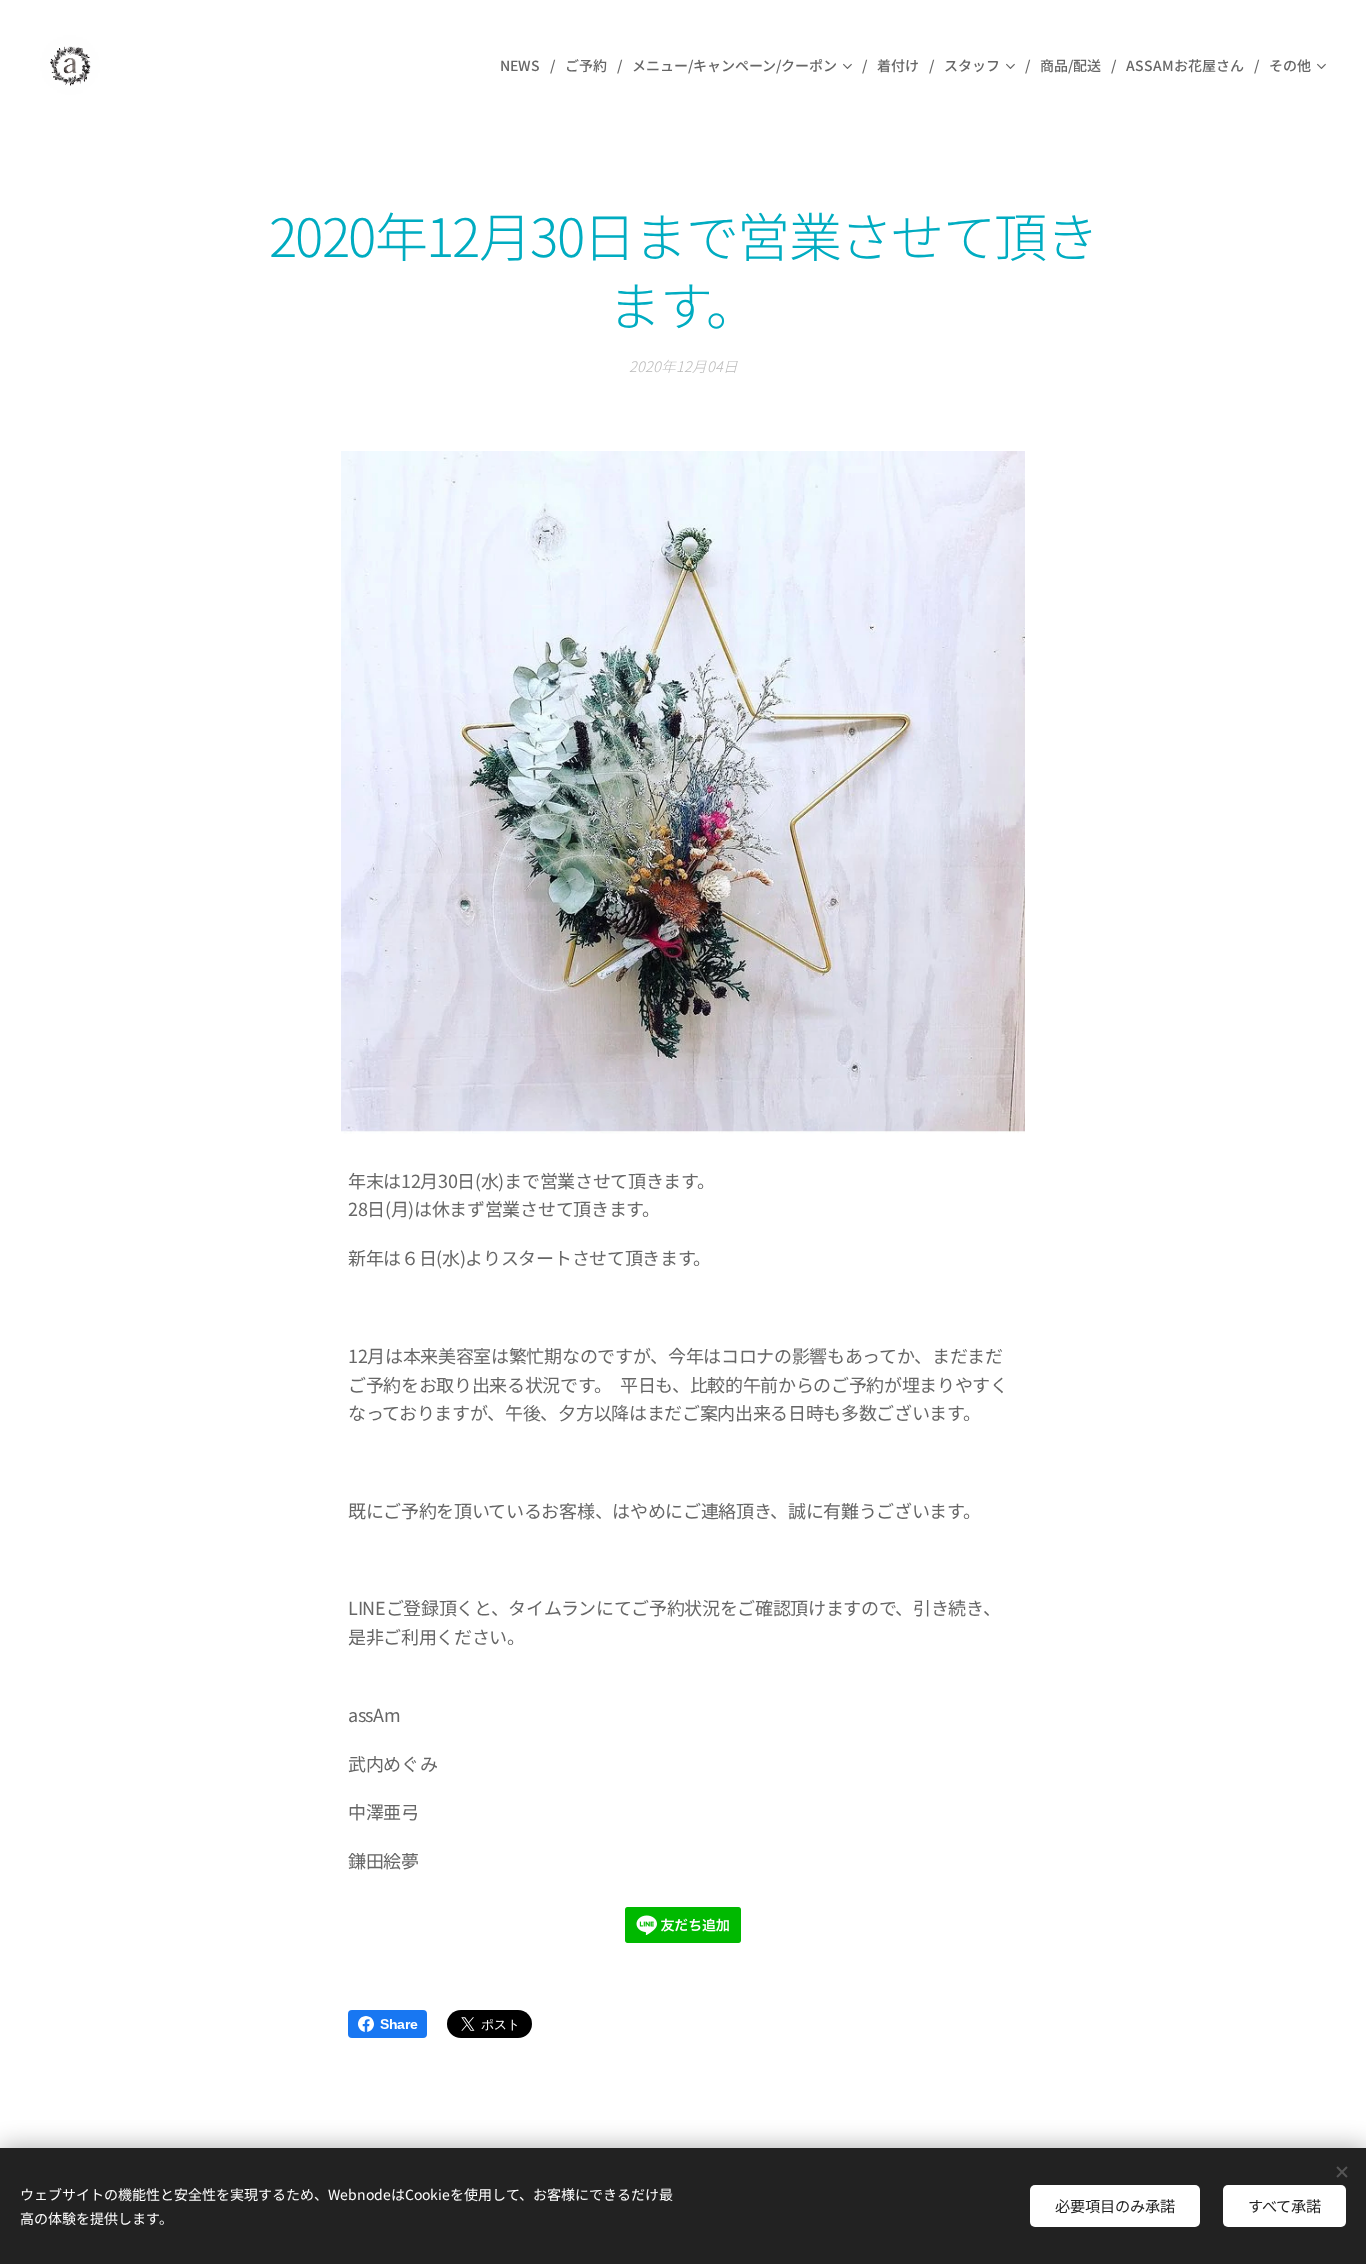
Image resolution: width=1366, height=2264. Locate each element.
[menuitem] (525, 65)
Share (398, 2024)
